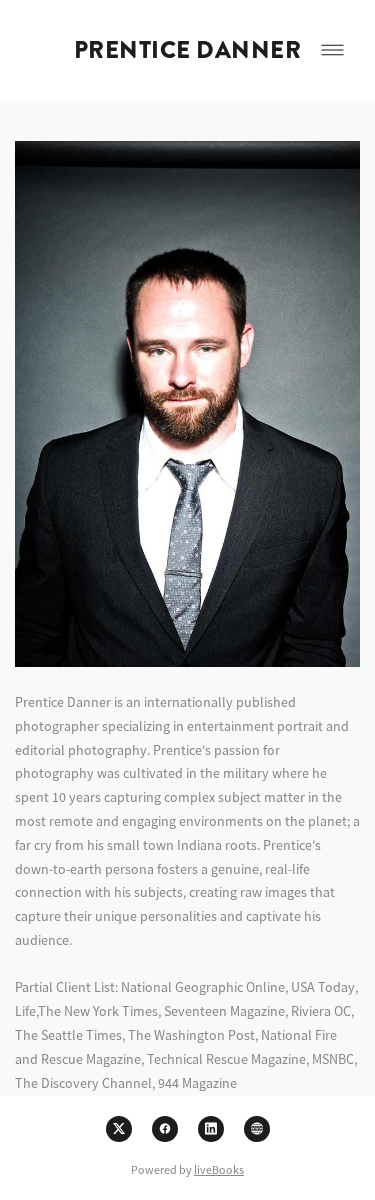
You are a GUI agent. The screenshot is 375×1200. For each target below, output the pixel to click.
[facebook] (165, 1129)
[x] (119, 1129)
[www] (257, 1129)
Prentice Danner (187, 50)
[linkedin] (211, 1129)
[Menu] (332, 50)
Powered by (187, 1170)
